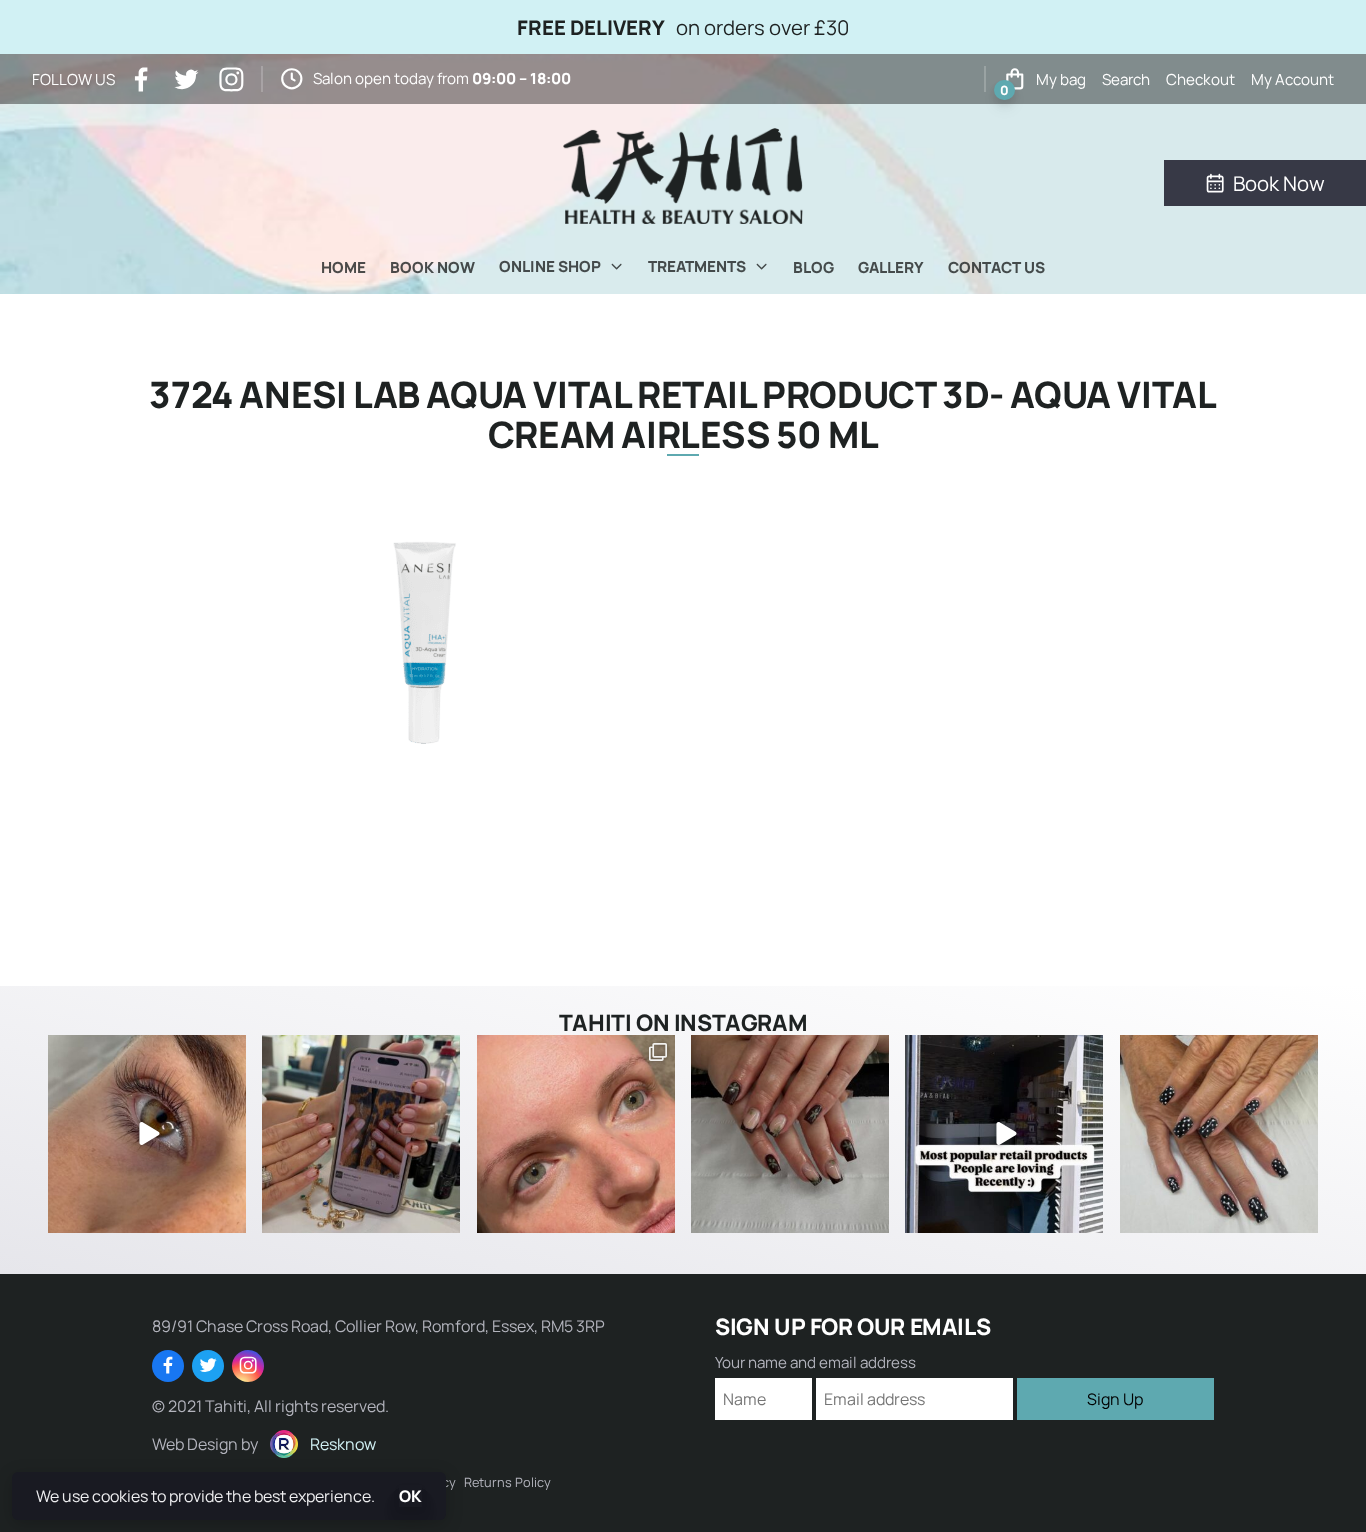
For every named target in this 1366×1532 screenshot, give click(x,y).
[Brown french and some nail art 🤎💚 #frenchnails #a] (790, 1134)
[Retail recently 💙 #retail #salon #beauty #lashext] (1004, 1134)
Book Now (432, 267)
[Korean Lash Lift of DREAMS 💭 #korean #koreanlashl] (147, 1134)
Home (343, 267)
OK (410, 1496)
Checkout (1200, 79)
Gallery (891, 267)
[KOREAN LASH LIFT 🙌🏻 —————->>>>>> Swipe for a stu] (576, 1134)
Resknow (343, 1444)
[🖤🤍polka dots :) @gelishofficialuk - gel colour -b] (1219, 1134)
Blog (813, 267)
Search (1126, 79)
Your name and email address (815, 1362)
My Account (1292, 79)
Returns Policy (507, 1482)
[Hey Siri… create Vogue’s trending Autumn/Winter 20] (361, 1134)
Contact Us (996, 267)
